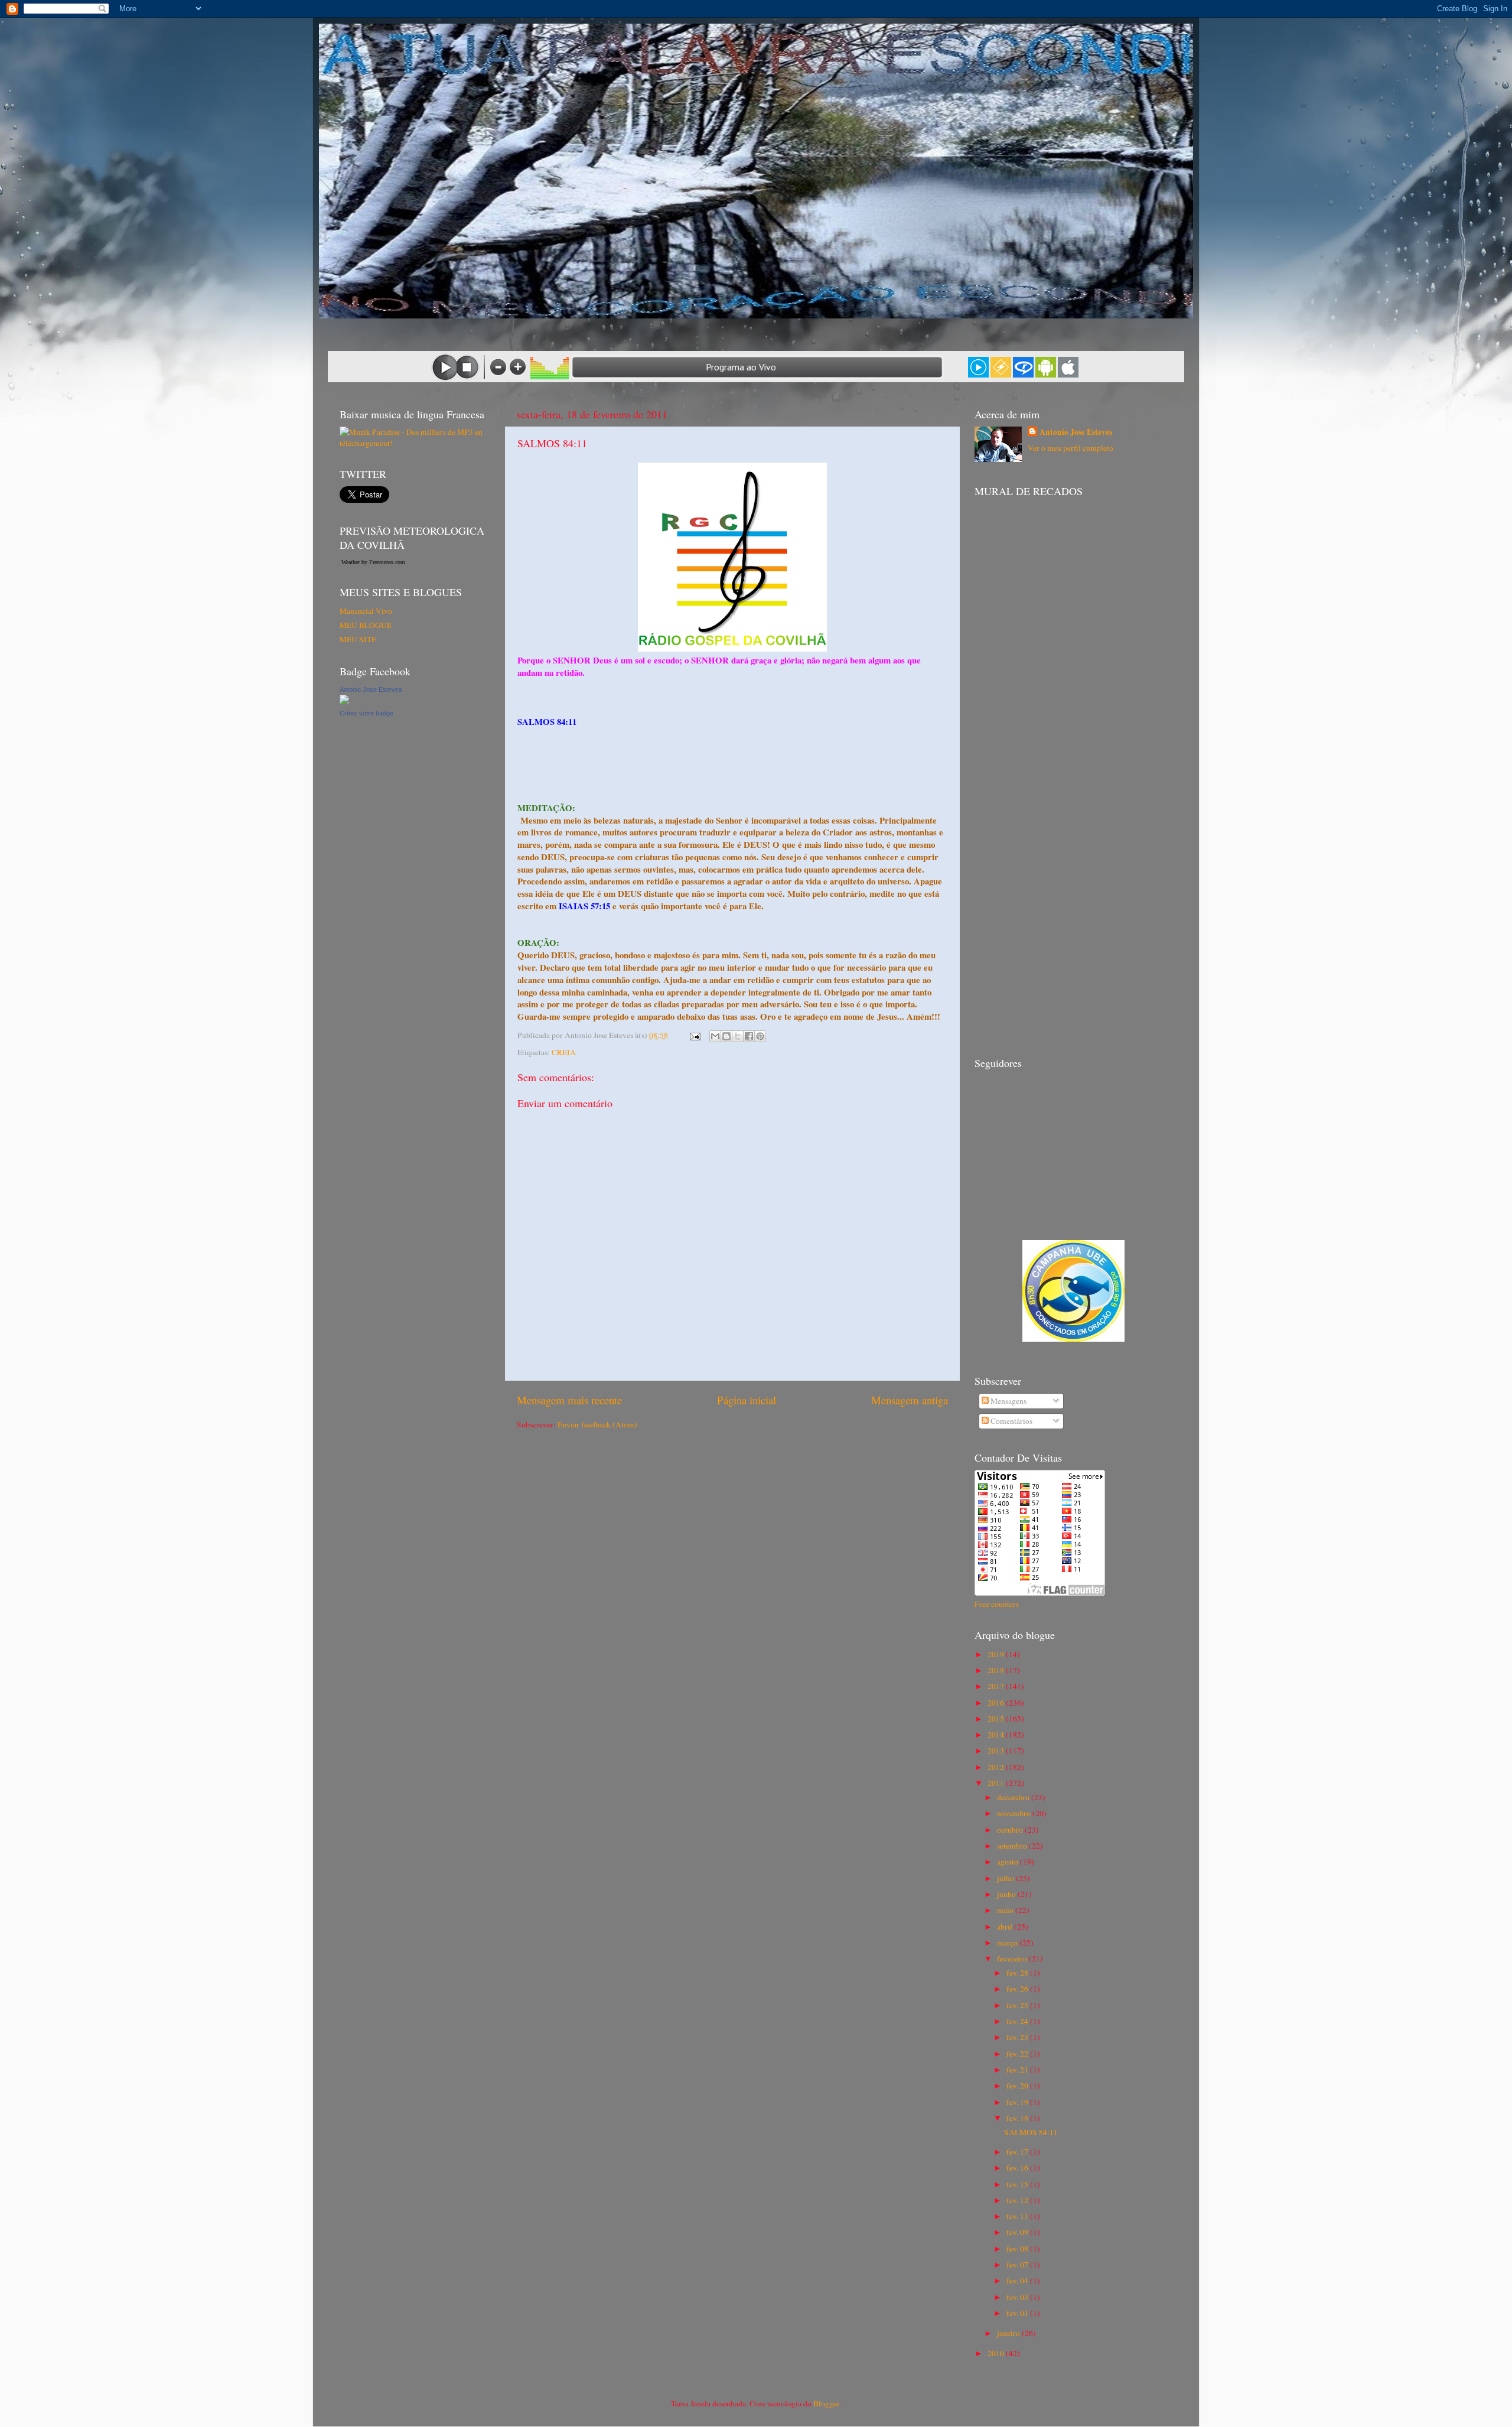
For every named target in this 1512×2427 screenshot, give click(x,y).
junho (1007, 1894)
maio (1006, 1910)
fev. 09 (1018, 2232)
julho (1006, 1878)
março (1008, 1943)
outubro (1011, 1830)
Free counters (997, 1604)
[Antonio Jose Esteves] (344, 701)
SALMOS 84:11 (1031, 2132)
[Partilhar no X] (738, 1036)
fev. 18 (1018, 2118)
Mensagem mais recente (569, 1400)
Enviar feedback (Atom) (597, 1424)
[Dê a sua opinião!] (726, 1036)
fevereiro (1013, 1958)
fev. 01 (1018, 2313)
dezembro (1014, 1797)
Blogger (826, 2403)
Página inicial (747, 1400)
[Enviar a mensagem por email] (715, 1036)
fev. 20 (1018, 2086)
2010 (997, 2353)
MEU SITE (358, 639)
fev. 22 (1018, 2054)
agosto (1008, 1862)
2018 (997, 1670)
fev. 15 (1018, 2184)
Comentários (1011, 1421)
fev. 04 (1018, 2280)
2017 (997, 1686)
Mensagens (1008, 1401)
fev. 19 (1018, 2102)
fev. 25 (1018, 2005)
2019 (997, 1654)
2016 (997, 1703)
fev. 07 (1018, 2265)
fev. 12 (1018, 2200)
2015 (997, 1719)
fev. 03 (1018, 2297)
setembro (1013, 1846)
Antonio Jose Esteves (371, 689)
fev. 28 (1018, 1973)
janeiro (1009, 2333)
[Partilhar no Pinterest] (760, 1036)
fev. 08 (1018, 2249)
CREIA (564, 1052)
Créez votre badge (366, 713)
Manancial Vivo (366, 611)
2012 (997, 1767)
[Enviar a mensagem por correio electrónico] (694, 1035)
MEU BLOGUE (366, 625)
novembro (1015, 1813)
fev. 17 (1018, 2152)
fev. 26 (1018, 1989)
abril (1006, 1927)
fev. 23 (1018, 2037)
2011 (997, 1783)
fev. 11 (1018, 2216)
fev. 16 (1018, 2168)
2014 (997, 1735)
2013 (997, 1751)
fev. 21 (1018, 2070)
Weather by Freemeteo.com (373, 562)
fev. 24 (1018, 2021)
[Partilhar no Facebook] (749, 1036)
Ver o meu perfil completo (1071, 448)
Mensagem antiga (910, 1400)
